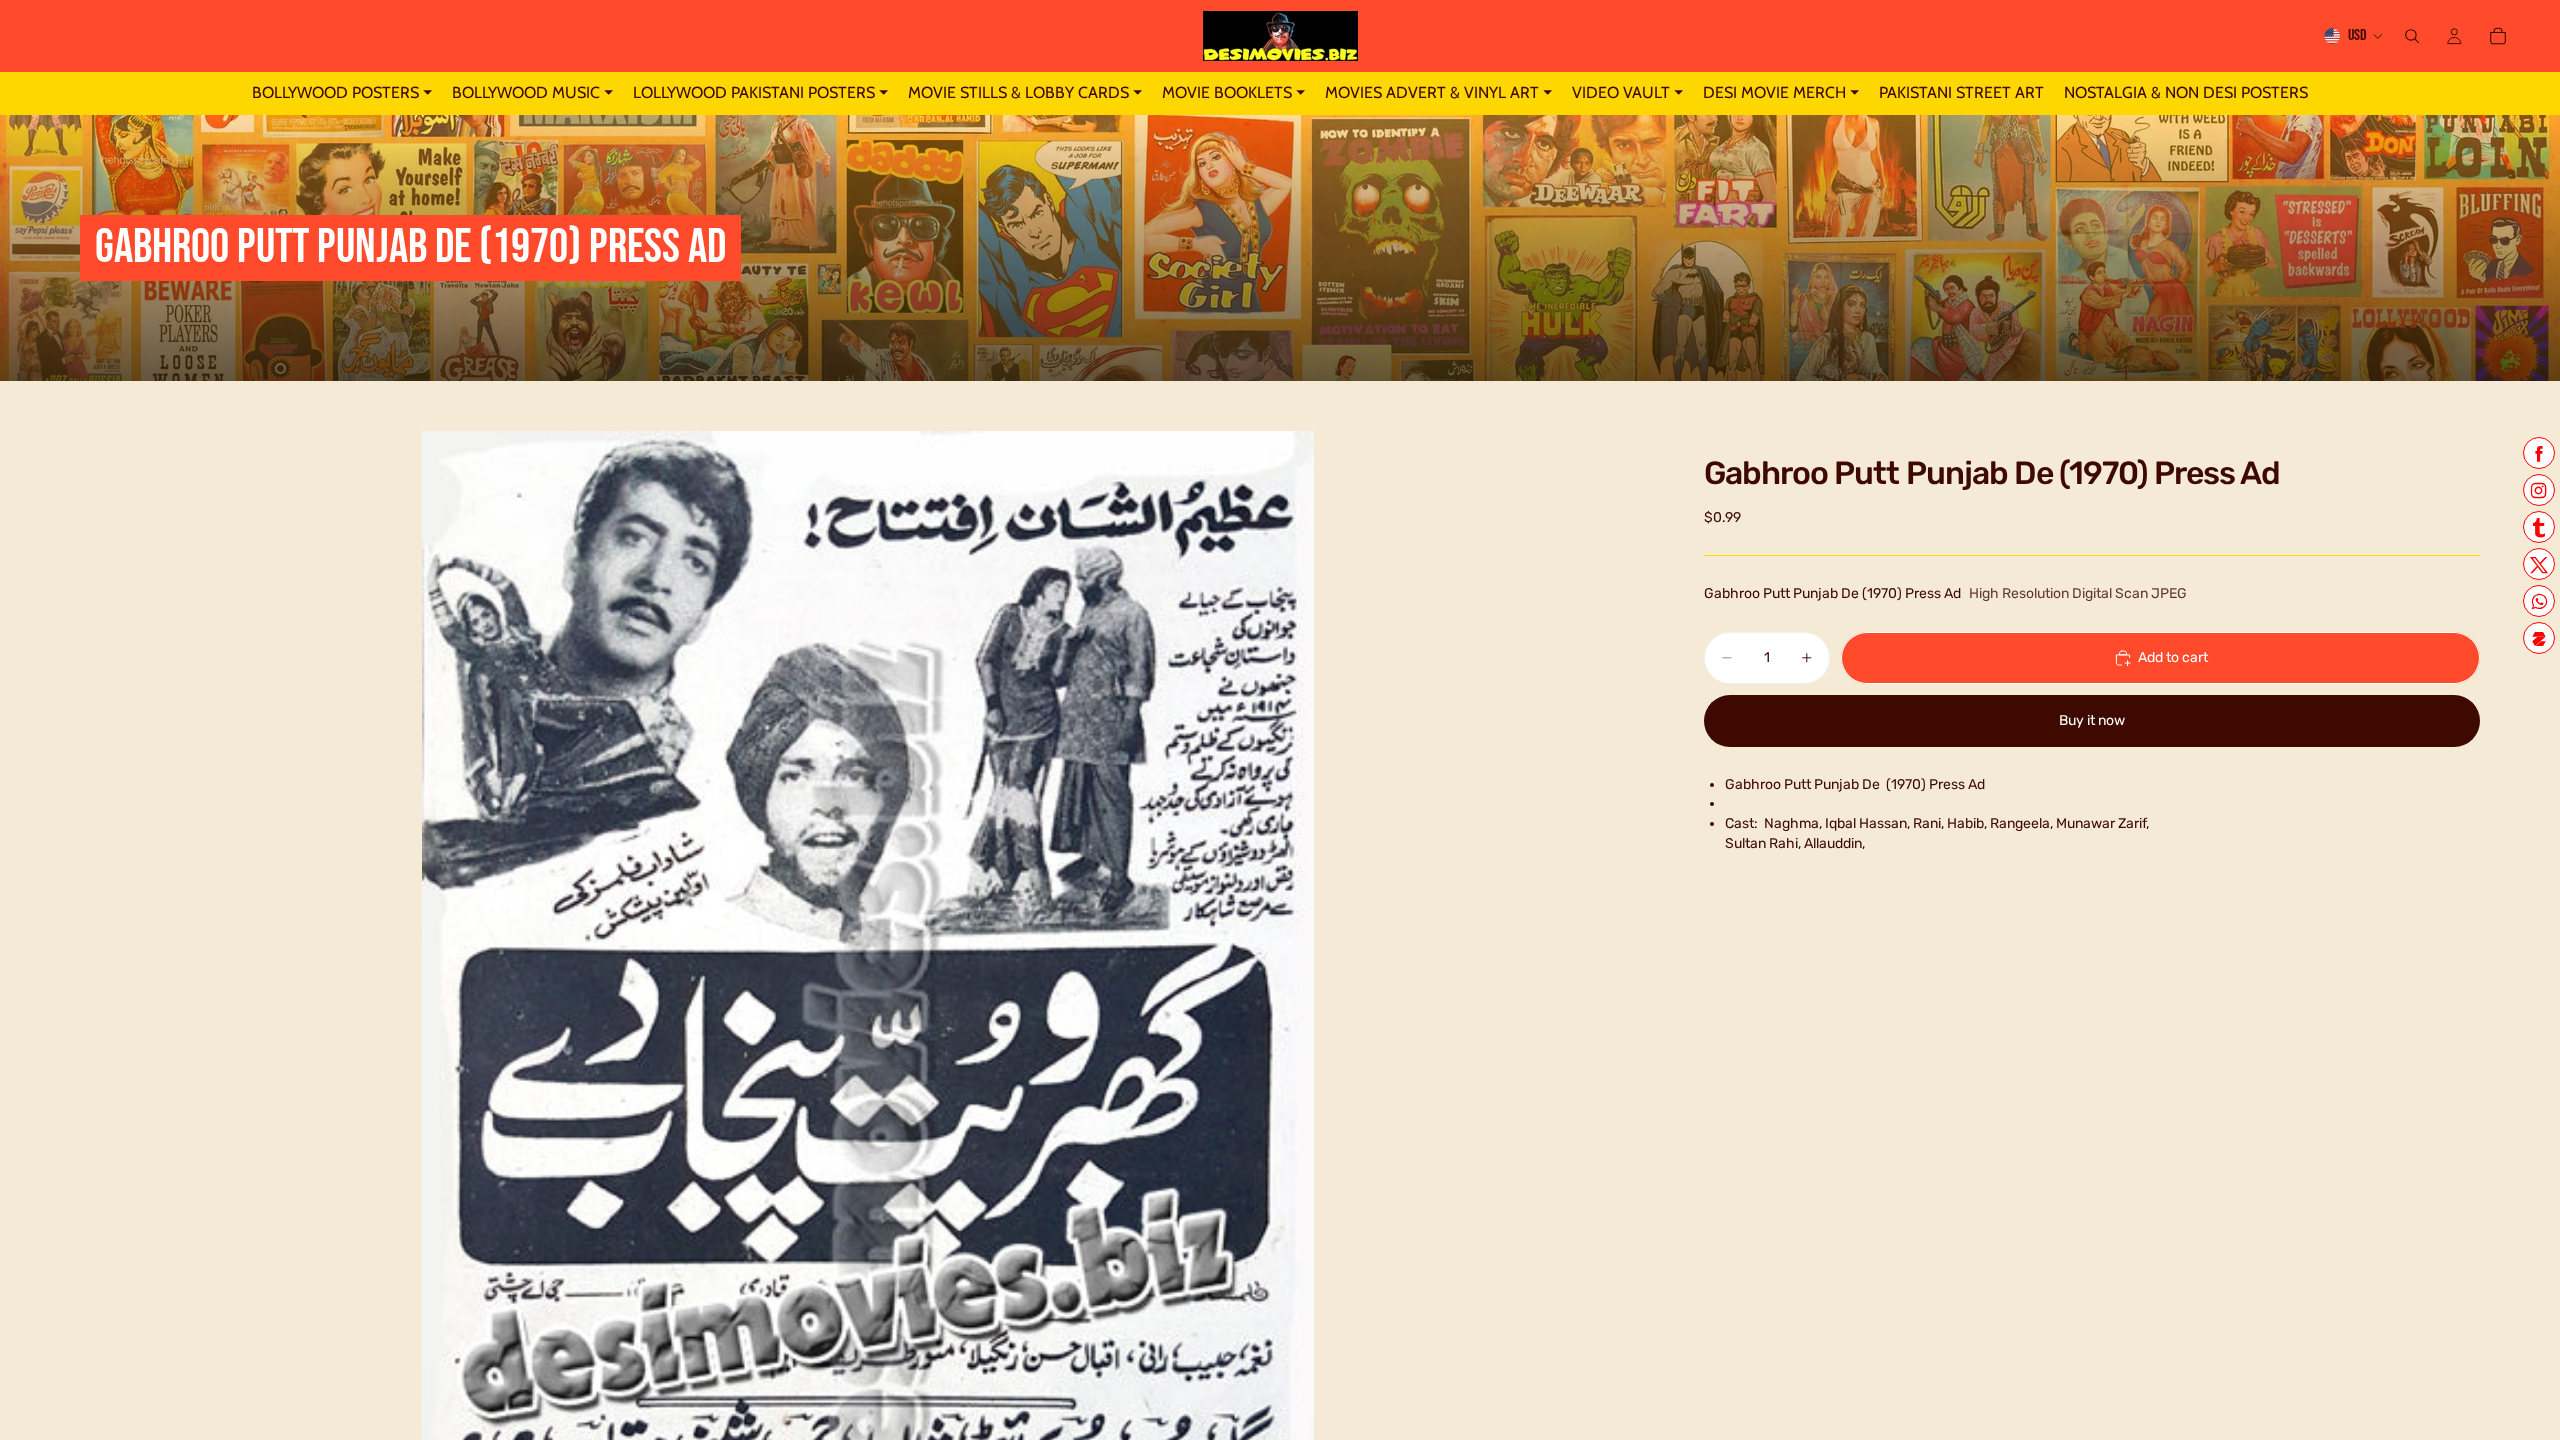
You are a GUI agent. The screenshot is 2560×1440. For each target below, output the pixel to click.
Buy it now (2092, 720)
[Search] (2412, 36)
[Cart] (2498, 36)
